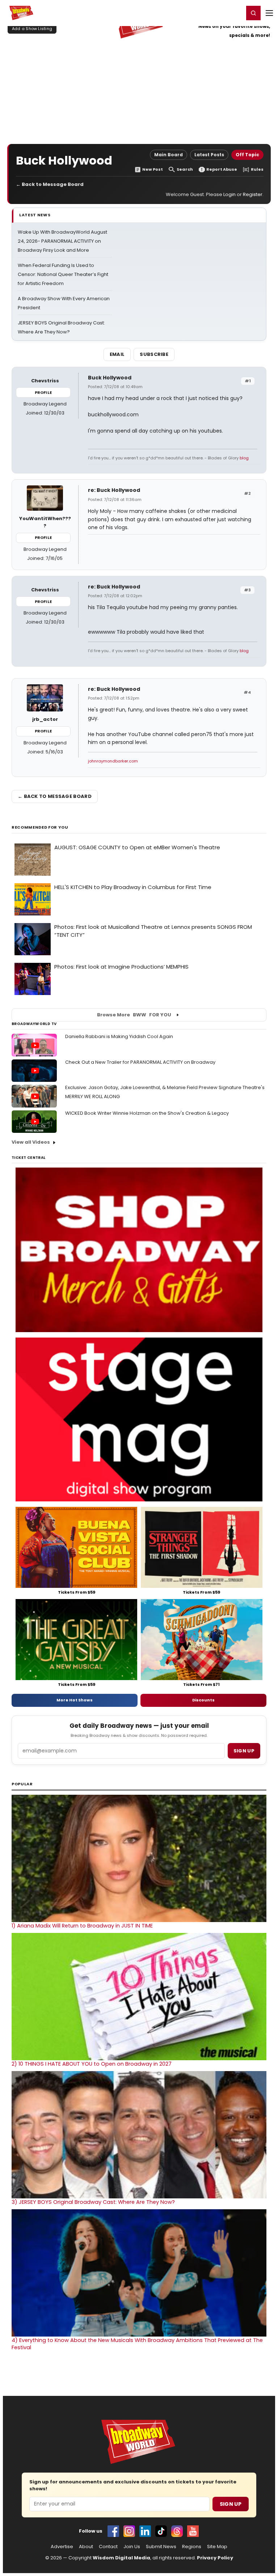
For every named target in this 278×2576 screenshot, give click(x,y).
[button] (253, 13)
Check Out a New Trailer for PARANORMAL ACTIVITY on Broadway (140, 1062)
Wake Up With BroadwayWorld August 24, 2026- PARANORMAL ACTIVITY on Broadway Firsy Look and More (62, 241)
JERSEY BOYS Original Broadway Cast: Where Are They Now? (93, 2202)
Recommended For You (40, 827)
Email (117, 354)
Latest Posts (209, 155)
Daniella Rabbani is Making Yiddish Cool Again (119, 1036)
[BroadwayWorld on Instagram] (129, 2531)
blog (244, 458)
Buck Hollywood (110, 378)
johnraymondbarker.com (113, 761)
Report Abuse (222, 169)
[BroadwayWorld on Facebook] (113, 2531)
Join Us (132, 2547)
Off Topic (247, 155)
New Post (153, 169)
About (86, 2547)
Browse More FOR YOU (134, 1015)
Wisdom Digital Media (121, 2558)
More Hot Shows (75, 1700)
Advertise (62, 2547)
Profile (43, 392)
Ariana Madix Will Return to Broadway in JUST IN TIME (82, 1926)
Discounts (203, 1700)
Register (215, 13)
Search (185, 169)
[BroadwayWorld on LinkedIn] (145, 2531)
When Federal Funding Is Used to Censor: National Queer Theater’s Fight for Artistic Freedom (63, 274)
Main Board (169, 155)
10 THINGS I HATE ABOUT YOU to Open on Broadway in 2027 (92, 2064)
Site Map (217, 2547)
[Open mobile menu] (269, 13)
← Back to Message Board (50, 184)
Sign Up (231, 2504)
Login (235, 13)
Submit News (161, 2547)
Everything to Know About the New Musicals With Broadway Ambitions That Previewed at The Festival (137, 2344)
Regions (192, 2547)
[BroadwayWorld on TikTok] (161, 2531)
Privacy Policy (215, 2558)
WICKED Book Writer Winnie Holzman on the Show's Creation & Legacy (147, 1113)
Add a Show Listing (32, 29)
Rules (257, 169)
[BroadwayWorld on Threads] (177, 2531)
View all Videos (31, 1142)
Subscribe (154, 354)
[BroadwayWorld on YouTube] (193, 2531)
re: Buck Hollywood (114, 490)
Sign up (244, 1751)
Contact (108, 2547)
